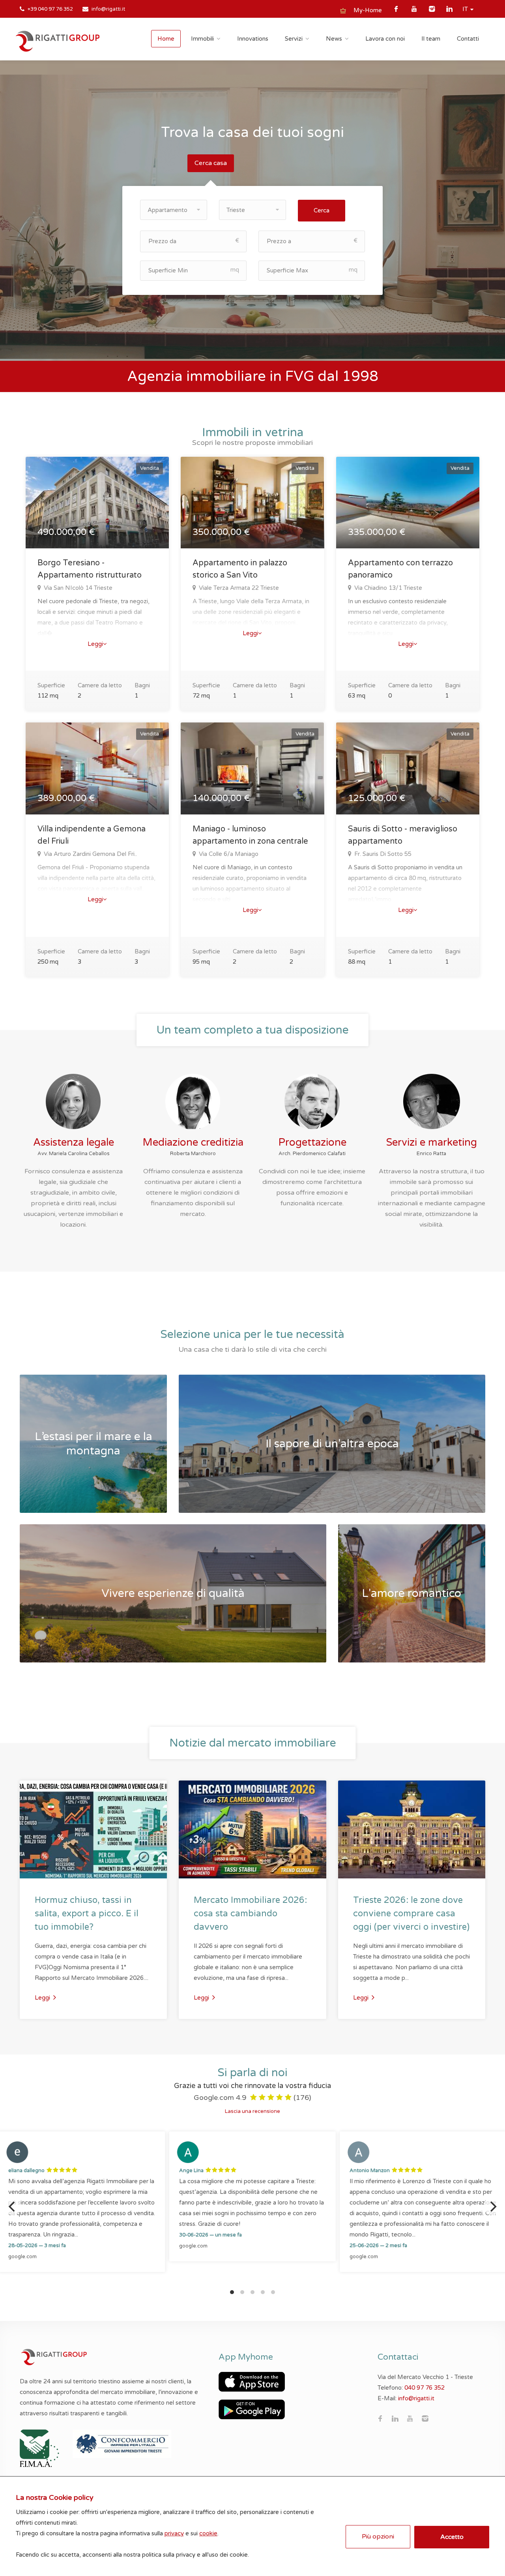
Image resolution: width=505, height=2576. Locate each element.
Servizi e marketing (432, 1142)
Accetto (452, 2537)
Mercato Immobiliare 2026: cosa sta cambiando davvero (250, 1914)
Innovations (253, 39)
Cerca (322, 210)
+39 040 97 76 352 (50, 9)
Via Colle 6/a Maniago (228, 854)
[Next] (492, 2206)
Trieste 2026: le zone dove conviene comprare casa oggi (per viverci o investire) (411, 1914)
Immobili (202, 39)
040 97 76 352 (425, 2388)
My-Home (368, 10)
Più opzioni (378, 2537)
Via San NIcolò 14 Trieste (77, 588)
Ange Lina (191, 2171)
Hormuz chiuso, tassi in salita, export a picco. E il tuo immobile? (87, 1914)
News (334, 39)
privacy (174, 2533)
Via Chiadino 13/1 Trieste (387, 588)
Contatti (468, 39)
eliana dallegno (26, 2171)
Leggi (95, 644)
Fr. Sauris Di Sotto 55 (382, 854)
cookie (208, 2533)
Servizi (294, 39)
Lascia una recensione (252, 2111)
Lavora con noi (385, 39)
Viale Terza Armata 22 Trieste (238, 588)
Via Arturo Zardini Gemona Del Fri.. (90, 854)
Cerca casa (211, 163)
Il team (431, 39)
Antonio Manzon (370, 2171)
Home (166, 39)
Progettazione (312, 1142)
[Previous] (13, 2206)
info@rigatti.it (108, 9)
